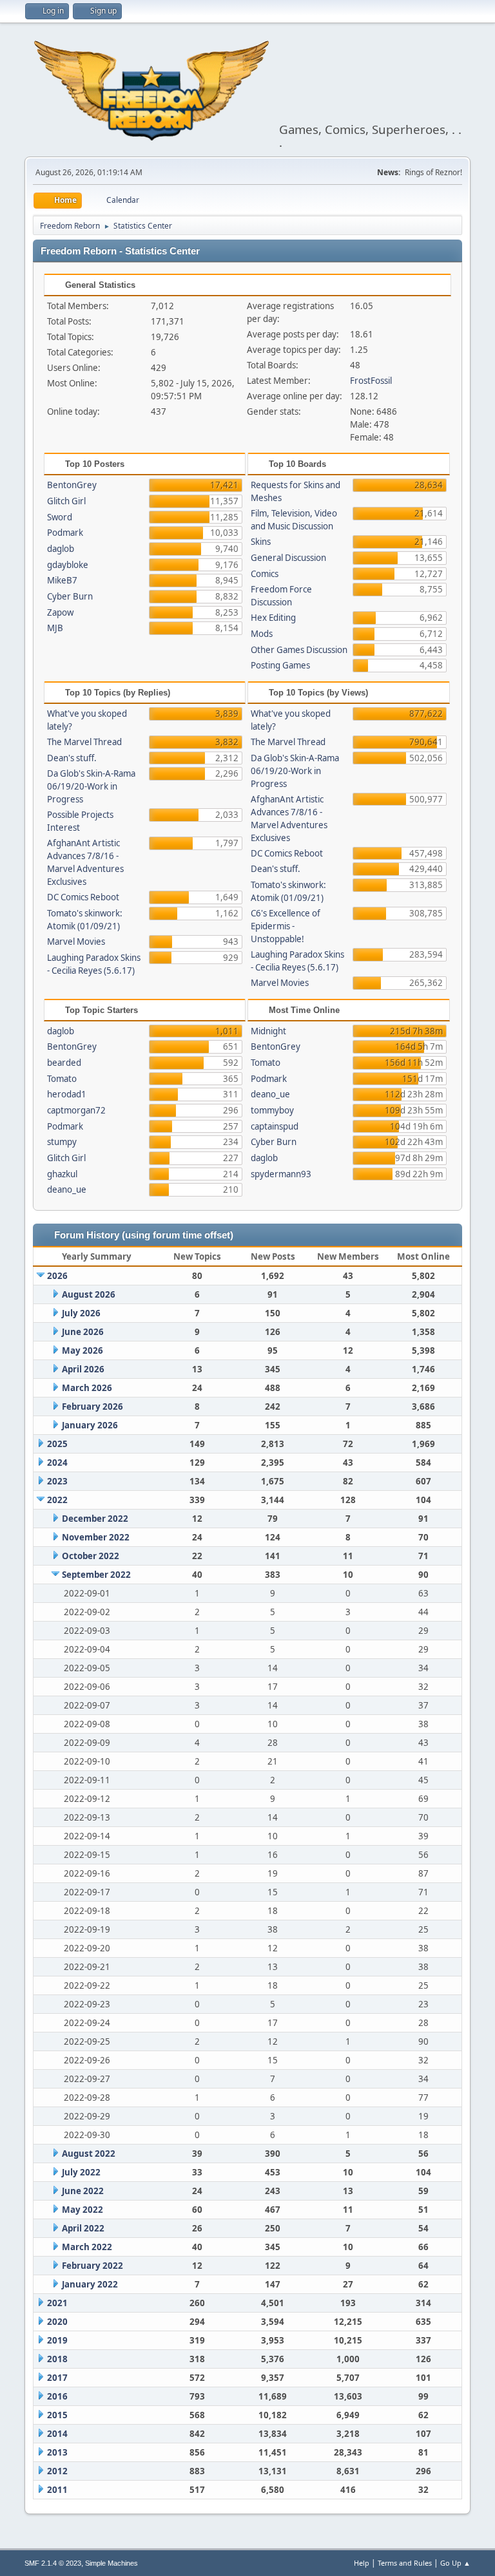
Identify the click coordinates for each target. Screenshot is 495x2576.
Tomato (62, 1079)
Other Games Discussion (299, 650)
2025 (57, 1444)
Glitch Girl (66, 501)
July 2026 (81, 1313)
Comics (265, 574)
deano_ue (67, 1189)
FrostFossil (371, 381)
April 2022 (83, 2228)
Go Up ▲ (455, 2563)
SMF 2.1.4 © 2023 (53, 2563)
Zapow (60, 612)
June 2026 (83, 1332)
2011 (57, 2490)
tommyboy (272, 1110)
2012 (57, 2471)
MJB (55, 628)
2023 (57, 1481)
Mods (262, 634)
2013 (57, 2452)
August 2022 (89, 2154)
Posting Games (280, 665)
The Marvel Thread (84, 742)
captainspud (275, 1126)
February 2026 (92, 1406)
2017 (57, 2378)
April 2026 (83, 1369)
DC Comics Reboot (83, 897)
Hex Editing (273, 618)
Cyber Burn (70, 596)
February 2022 (92, 2266)
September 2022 (96, 1575)
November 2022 (96, 1537)
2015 (57, 2415)
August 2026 (89, 1294)
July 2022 (81, 2172)
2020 (57, 2322)
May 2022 (82, 2210)
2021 (57, 2303)
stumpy (62, 1142)
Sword (60, 517)
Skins (261, 542)
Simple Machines (112, 2563)
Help (362, 2563)
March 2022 (87, 2247)
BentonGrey (72, 485)
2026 (57, 1276)
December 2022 (95, 1519)
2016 (57, 2396)
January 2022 (90, 2284)
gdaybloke (68, 565)
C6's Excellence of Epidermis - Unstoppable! (286, 926)
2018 (57, 2359)
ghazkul (62, 1174)
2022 (57, 1500)
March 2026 (87, 1388)
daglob (61, 549)
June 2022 (83, 2191)
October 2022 (91, 1556)
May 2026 (82, 1350)
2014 (57, 2434)
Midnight (268, 1031)
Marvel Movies (76, 942)
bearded (64, 1063)
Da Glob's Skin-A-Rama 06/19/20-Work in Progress (91, 786)
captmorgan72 (76, 1110)
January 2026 (90, 1425)
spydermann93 (281, 1174)
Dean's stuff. (72, 758)
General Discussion (288, 558)
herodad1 (67, 1094)
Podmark (65, 533)
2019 (57, 2340)
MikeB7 (62, 580)
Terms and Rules (405, 2563)
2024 (57, 1463)
